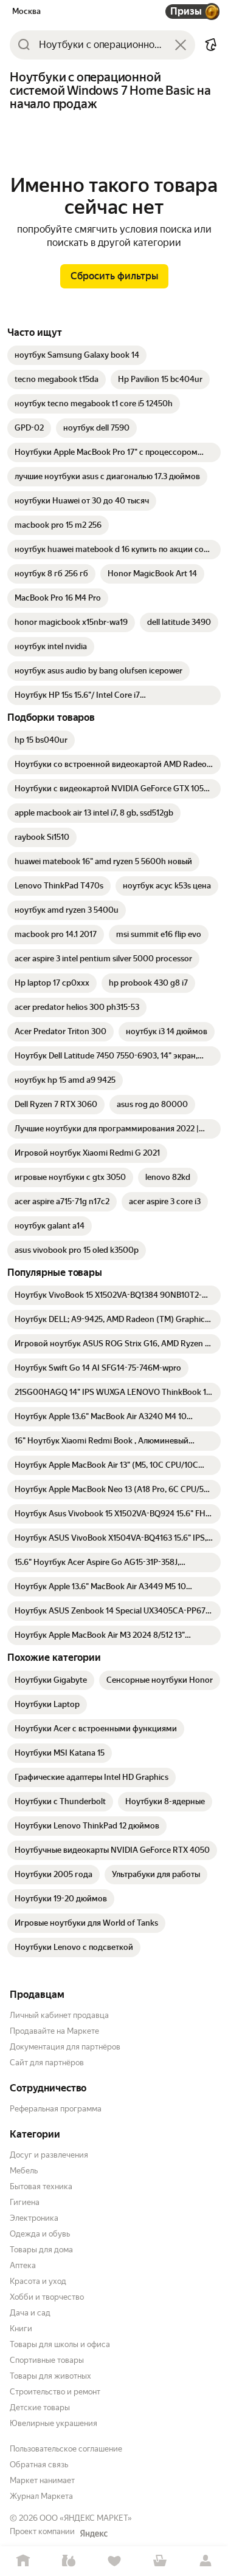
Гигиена (25, 2202)
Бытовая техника (41, 2186)
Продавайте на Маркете (54, 2031)
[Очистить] (181, 45)
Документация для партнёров (65, 2047)
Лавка (68, 2561)
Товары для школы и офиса (60, 2344)
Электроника (34, 2218)
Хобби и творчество (47, 2297)
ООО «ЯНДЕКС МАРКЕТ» (86, 2518)
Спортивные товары (47, 2360)
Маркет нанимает (42, 2480)
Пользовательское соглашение (66, 2449)
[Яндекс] (94, 2533)
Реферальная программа (56, 2109)
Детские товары (40, 2407)
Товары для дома (41, 2250)
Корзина (160, 2561)
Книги (21, 2329)
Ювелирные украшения (54, 2423)
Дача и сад (30, 2313)
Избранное (114, 2561)
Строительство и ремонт (55, 2392)
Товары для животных (50, 2376)
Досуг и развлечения (49, 2155)
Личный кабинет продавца (59, 2015)
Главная (23, 2561)
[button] (211, 45)
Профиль (205, 2561)
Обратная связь (39, 2465)
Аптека (23, 2265)
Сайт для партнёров (47, 2063)
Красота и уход (38, 2281)
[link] (77, 355)
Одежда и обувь (40, 2234)
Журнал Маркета (41, 2496)
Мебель (24, 2171)
